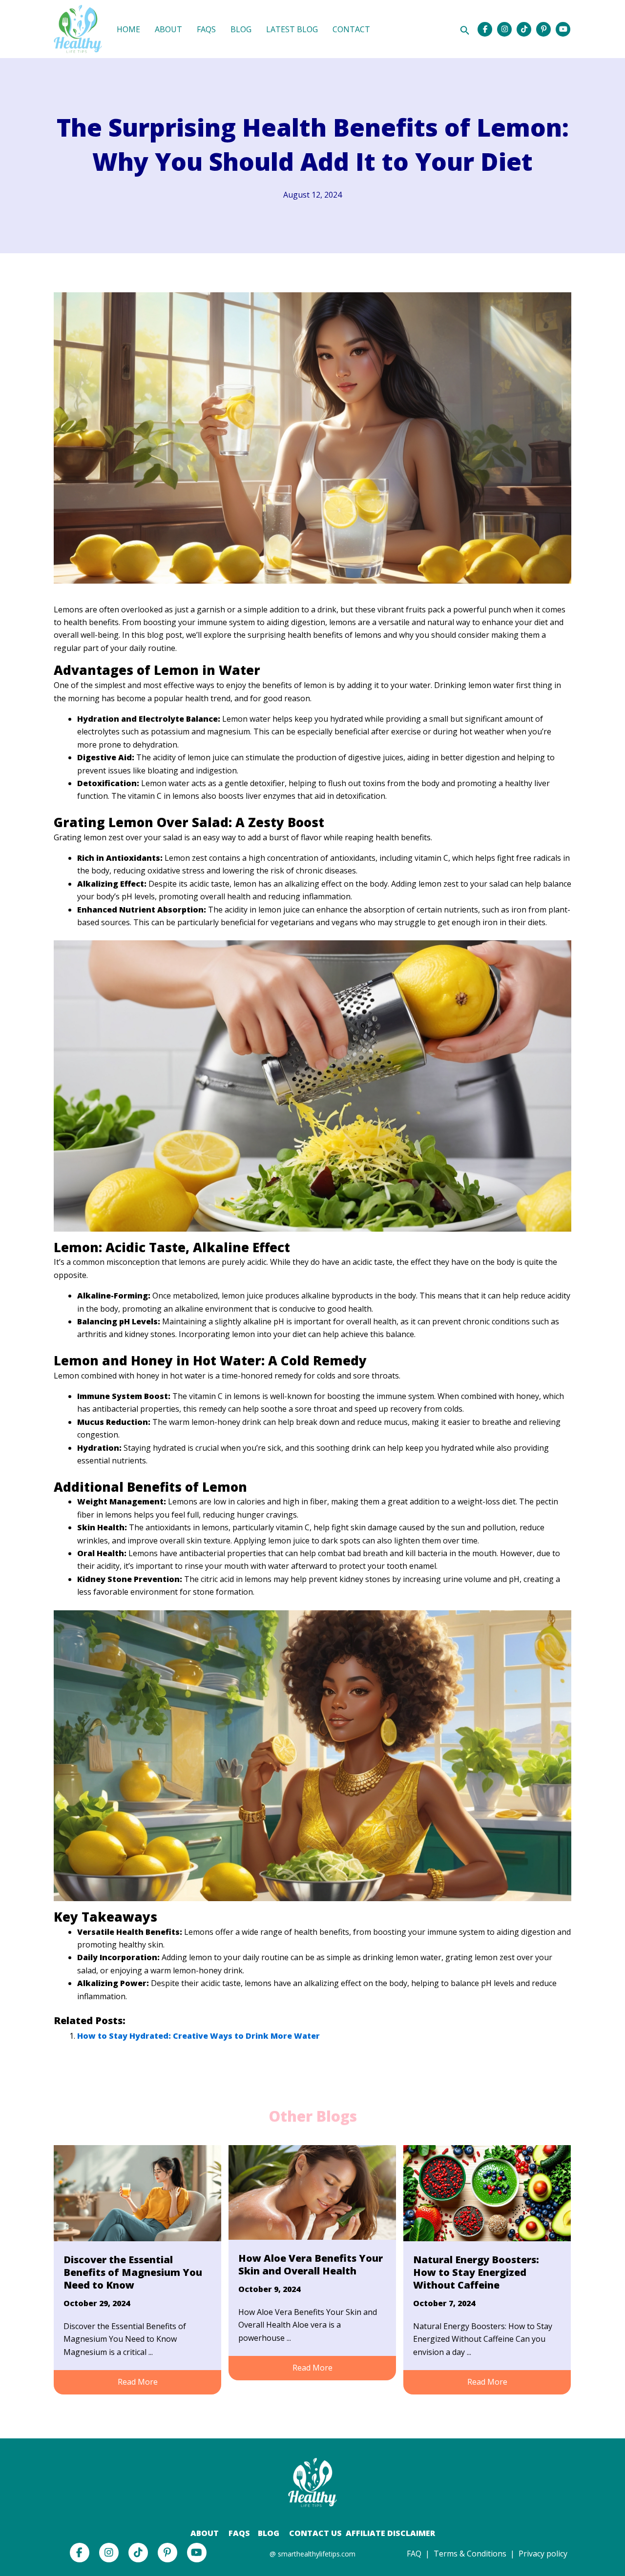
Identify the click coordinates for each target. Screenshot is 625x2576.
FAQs (238, 2533)
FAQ (414, 2554)
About (205, 2533)
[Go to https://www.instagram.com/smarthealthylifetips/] (504, 29)
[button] (137, 2382)
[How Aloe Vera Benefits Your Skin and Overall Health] (312, 2191)
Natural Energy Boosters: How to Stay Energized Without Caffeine (476, 2272)
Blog (269, 2533)
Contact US (315, 2533)
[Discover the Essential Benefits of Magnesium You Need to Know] (137, 2192)
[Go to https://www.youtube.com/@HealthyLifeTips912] (563, 29)
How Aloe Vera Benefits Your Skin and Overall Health (311, 2264)
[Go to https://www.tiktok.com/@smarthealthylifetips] (524, 29)
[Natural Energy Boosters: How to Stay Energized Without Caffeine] (487, 2192)
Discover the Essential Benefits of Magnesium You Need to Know (133, 2272)
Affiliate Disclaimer (390, 2533)
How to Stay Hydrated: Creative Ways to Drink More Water (198, 2036)
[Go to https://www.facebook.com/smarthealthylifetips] (485, 29)
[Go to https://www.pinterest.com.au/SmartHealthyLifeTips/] (543, 29)
